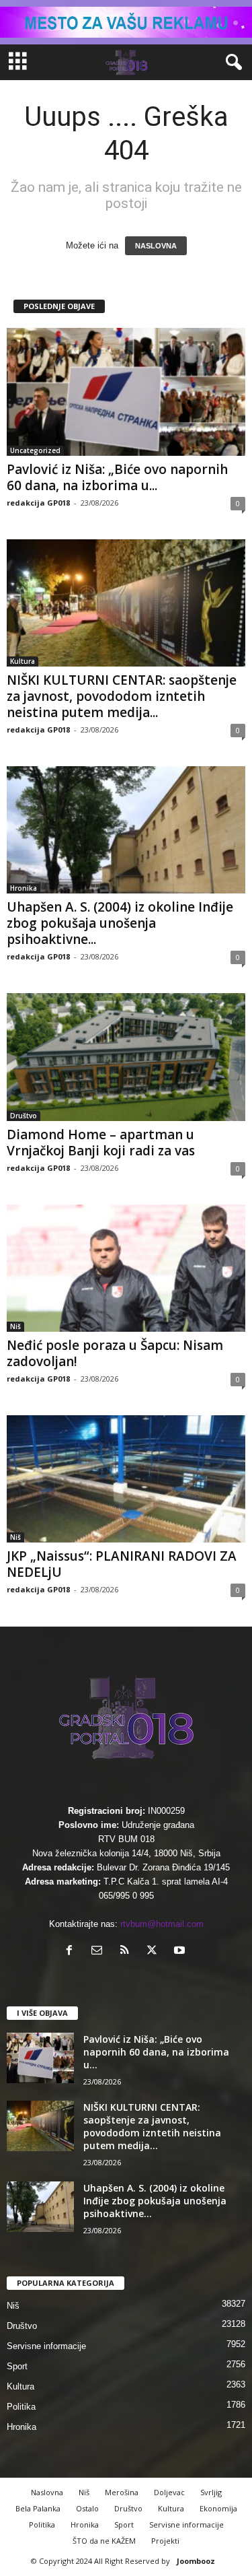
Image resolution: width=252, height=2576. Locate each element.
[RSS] (127, 1952)
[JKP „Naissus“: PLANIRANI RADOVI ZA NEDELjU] (126, 1479)
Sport (17, 2366)
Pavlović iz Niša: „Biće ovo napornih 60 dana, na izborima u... (117, 477)
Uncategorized (35, 450)
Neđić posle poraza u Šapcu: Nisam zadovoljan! (115, 1353)
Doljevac (169, 2492)
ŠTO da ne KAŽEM (104, 2541)
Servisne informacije (46, 2346)
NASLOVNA (156, 246)
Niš (15, 1326)
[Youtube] (181, 1952)
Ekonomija (218, 2508)
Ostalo (87, 2508)
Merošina (122, 2492)
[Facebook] (72, 1952)
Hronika (24, 888)
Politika (21, 2407)
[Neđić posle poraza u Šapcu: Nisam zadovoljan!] (126, 1268)
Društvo (24, 1116)
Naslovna (47, 2492)
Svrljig (211, 2492)
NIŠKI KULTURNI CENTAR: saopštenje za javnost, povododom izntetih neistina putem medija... (122, 696)
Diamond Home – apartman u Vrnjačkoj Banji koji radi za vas (101, 1143)
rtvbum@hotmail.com (162, 1924)
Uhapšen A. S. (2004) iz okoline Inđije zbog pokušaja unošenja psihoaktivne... (120, 923)
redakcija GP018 (38, 503)
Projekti (165, 2541)
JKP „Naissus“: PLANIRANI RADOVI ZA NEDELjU (122, 1564)
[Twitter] (155, 1952)
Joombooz (196, 2561)
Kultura (23, 661)
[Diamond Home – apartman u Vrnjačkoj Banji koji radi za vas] (126, 1057)
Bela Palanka (38, 2508)
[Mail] (100, 1952)
